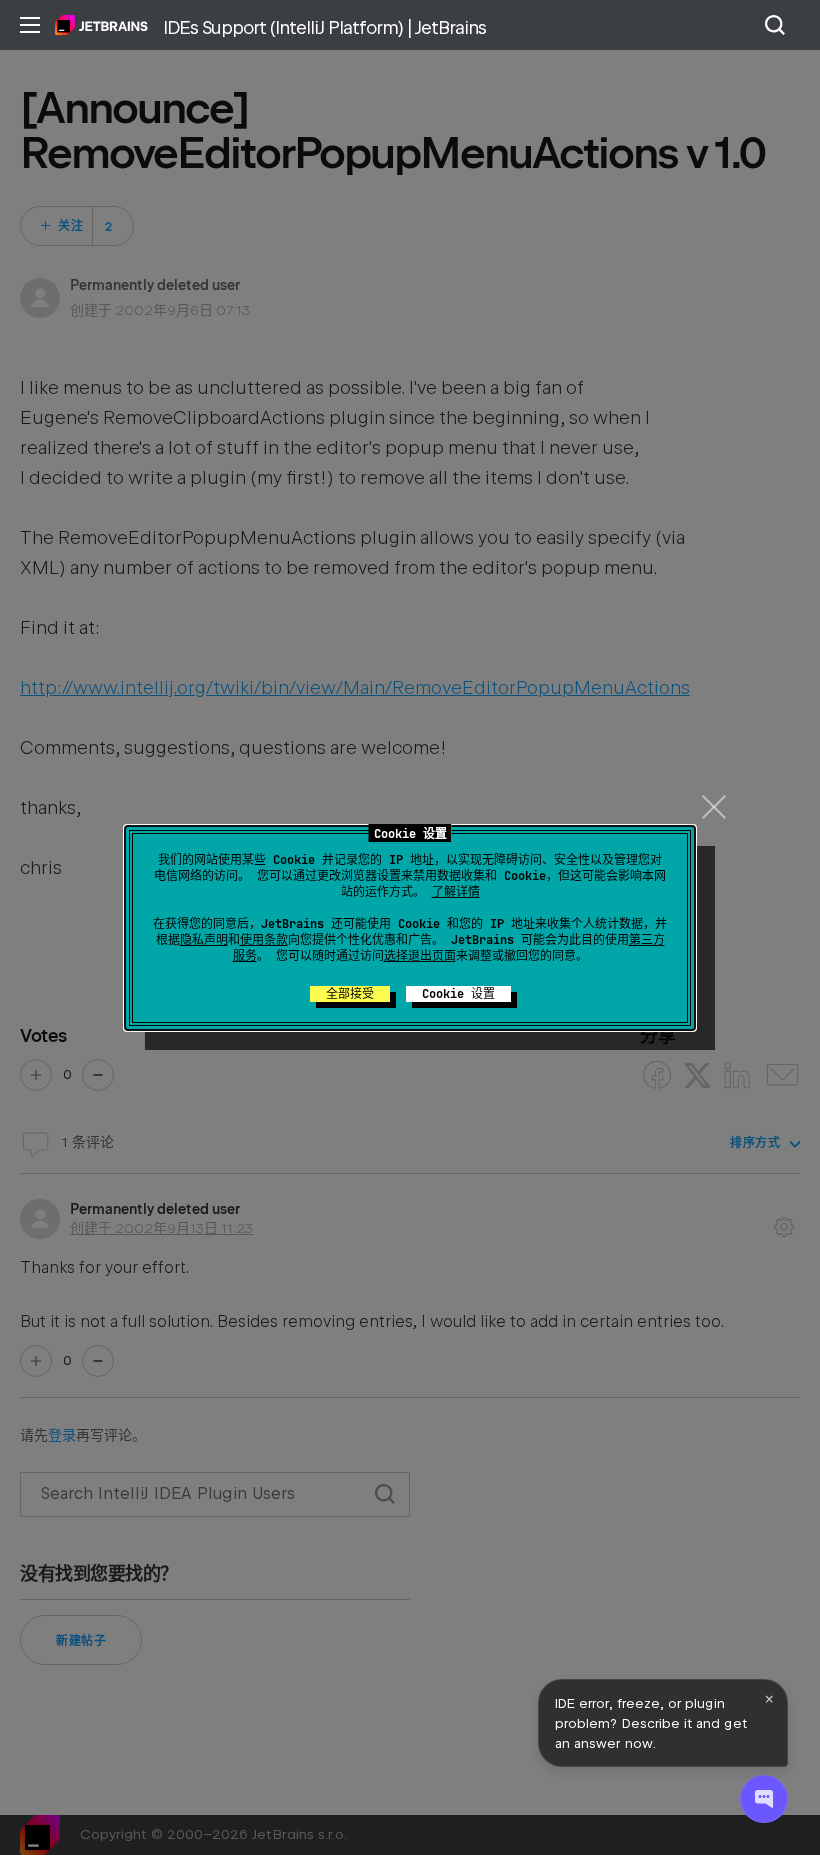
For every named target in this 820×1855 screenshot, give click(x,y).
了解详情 (456, 892)
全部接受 (350, 994)
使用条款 (264, 940)
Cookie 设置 (458, 994)
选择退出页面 (420, 956)
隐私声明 (204, 940)
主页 (101, 25)
